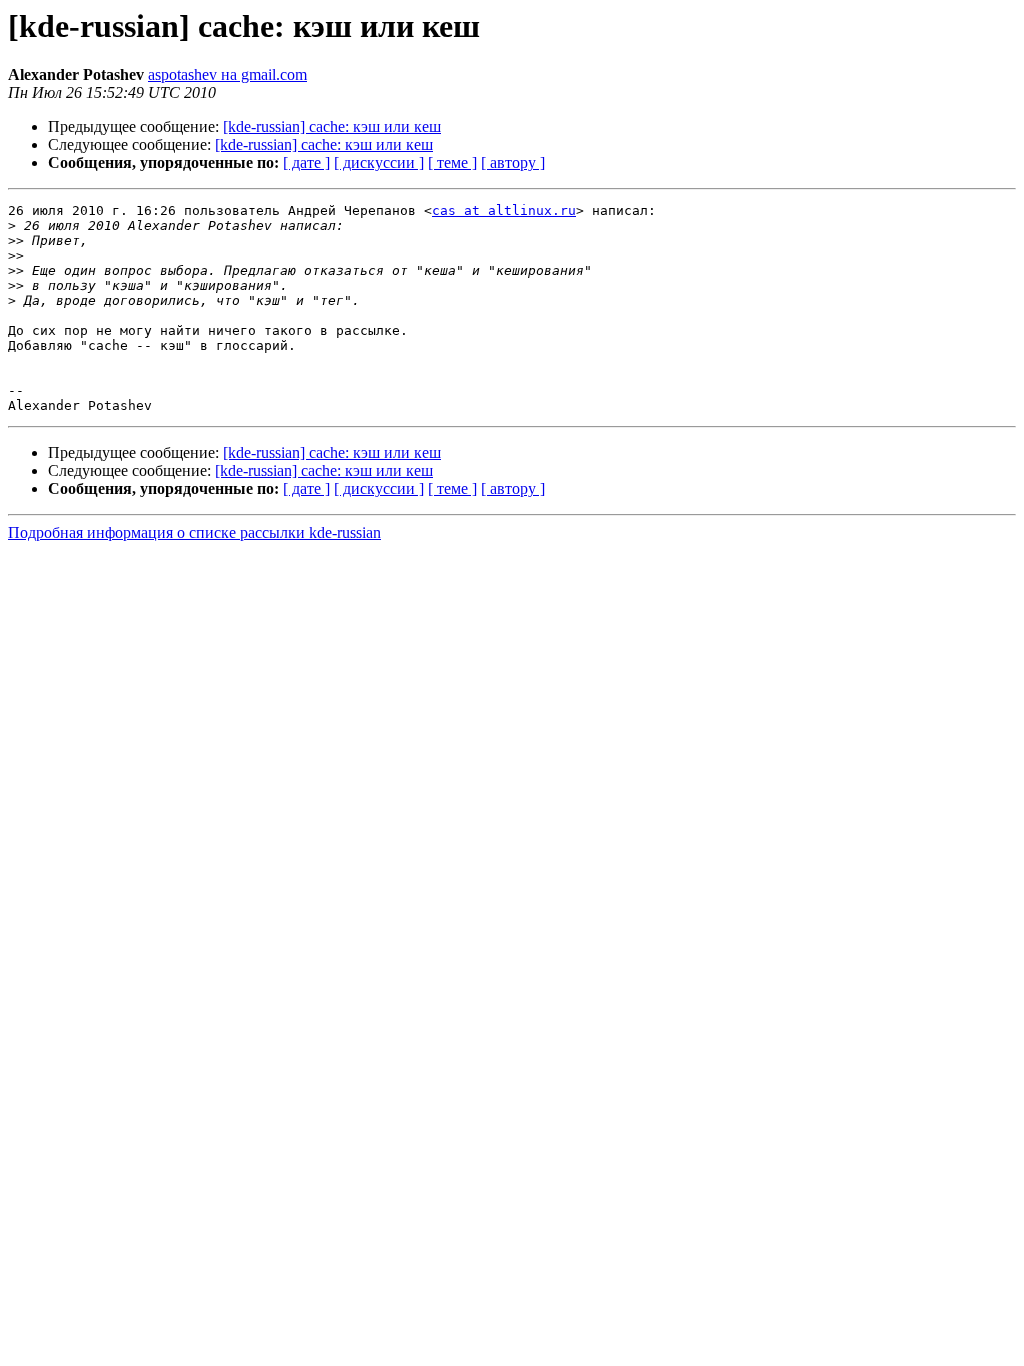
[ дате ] (306, 162)
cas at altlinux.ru (504, 210)
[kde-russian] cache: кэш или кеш (332, 126)
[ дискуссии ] (379, 162)
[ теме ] (452, 162)
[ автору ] (513, 162)
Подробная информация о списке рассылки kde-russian (194, 532)
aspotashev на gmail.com (227, 74)
